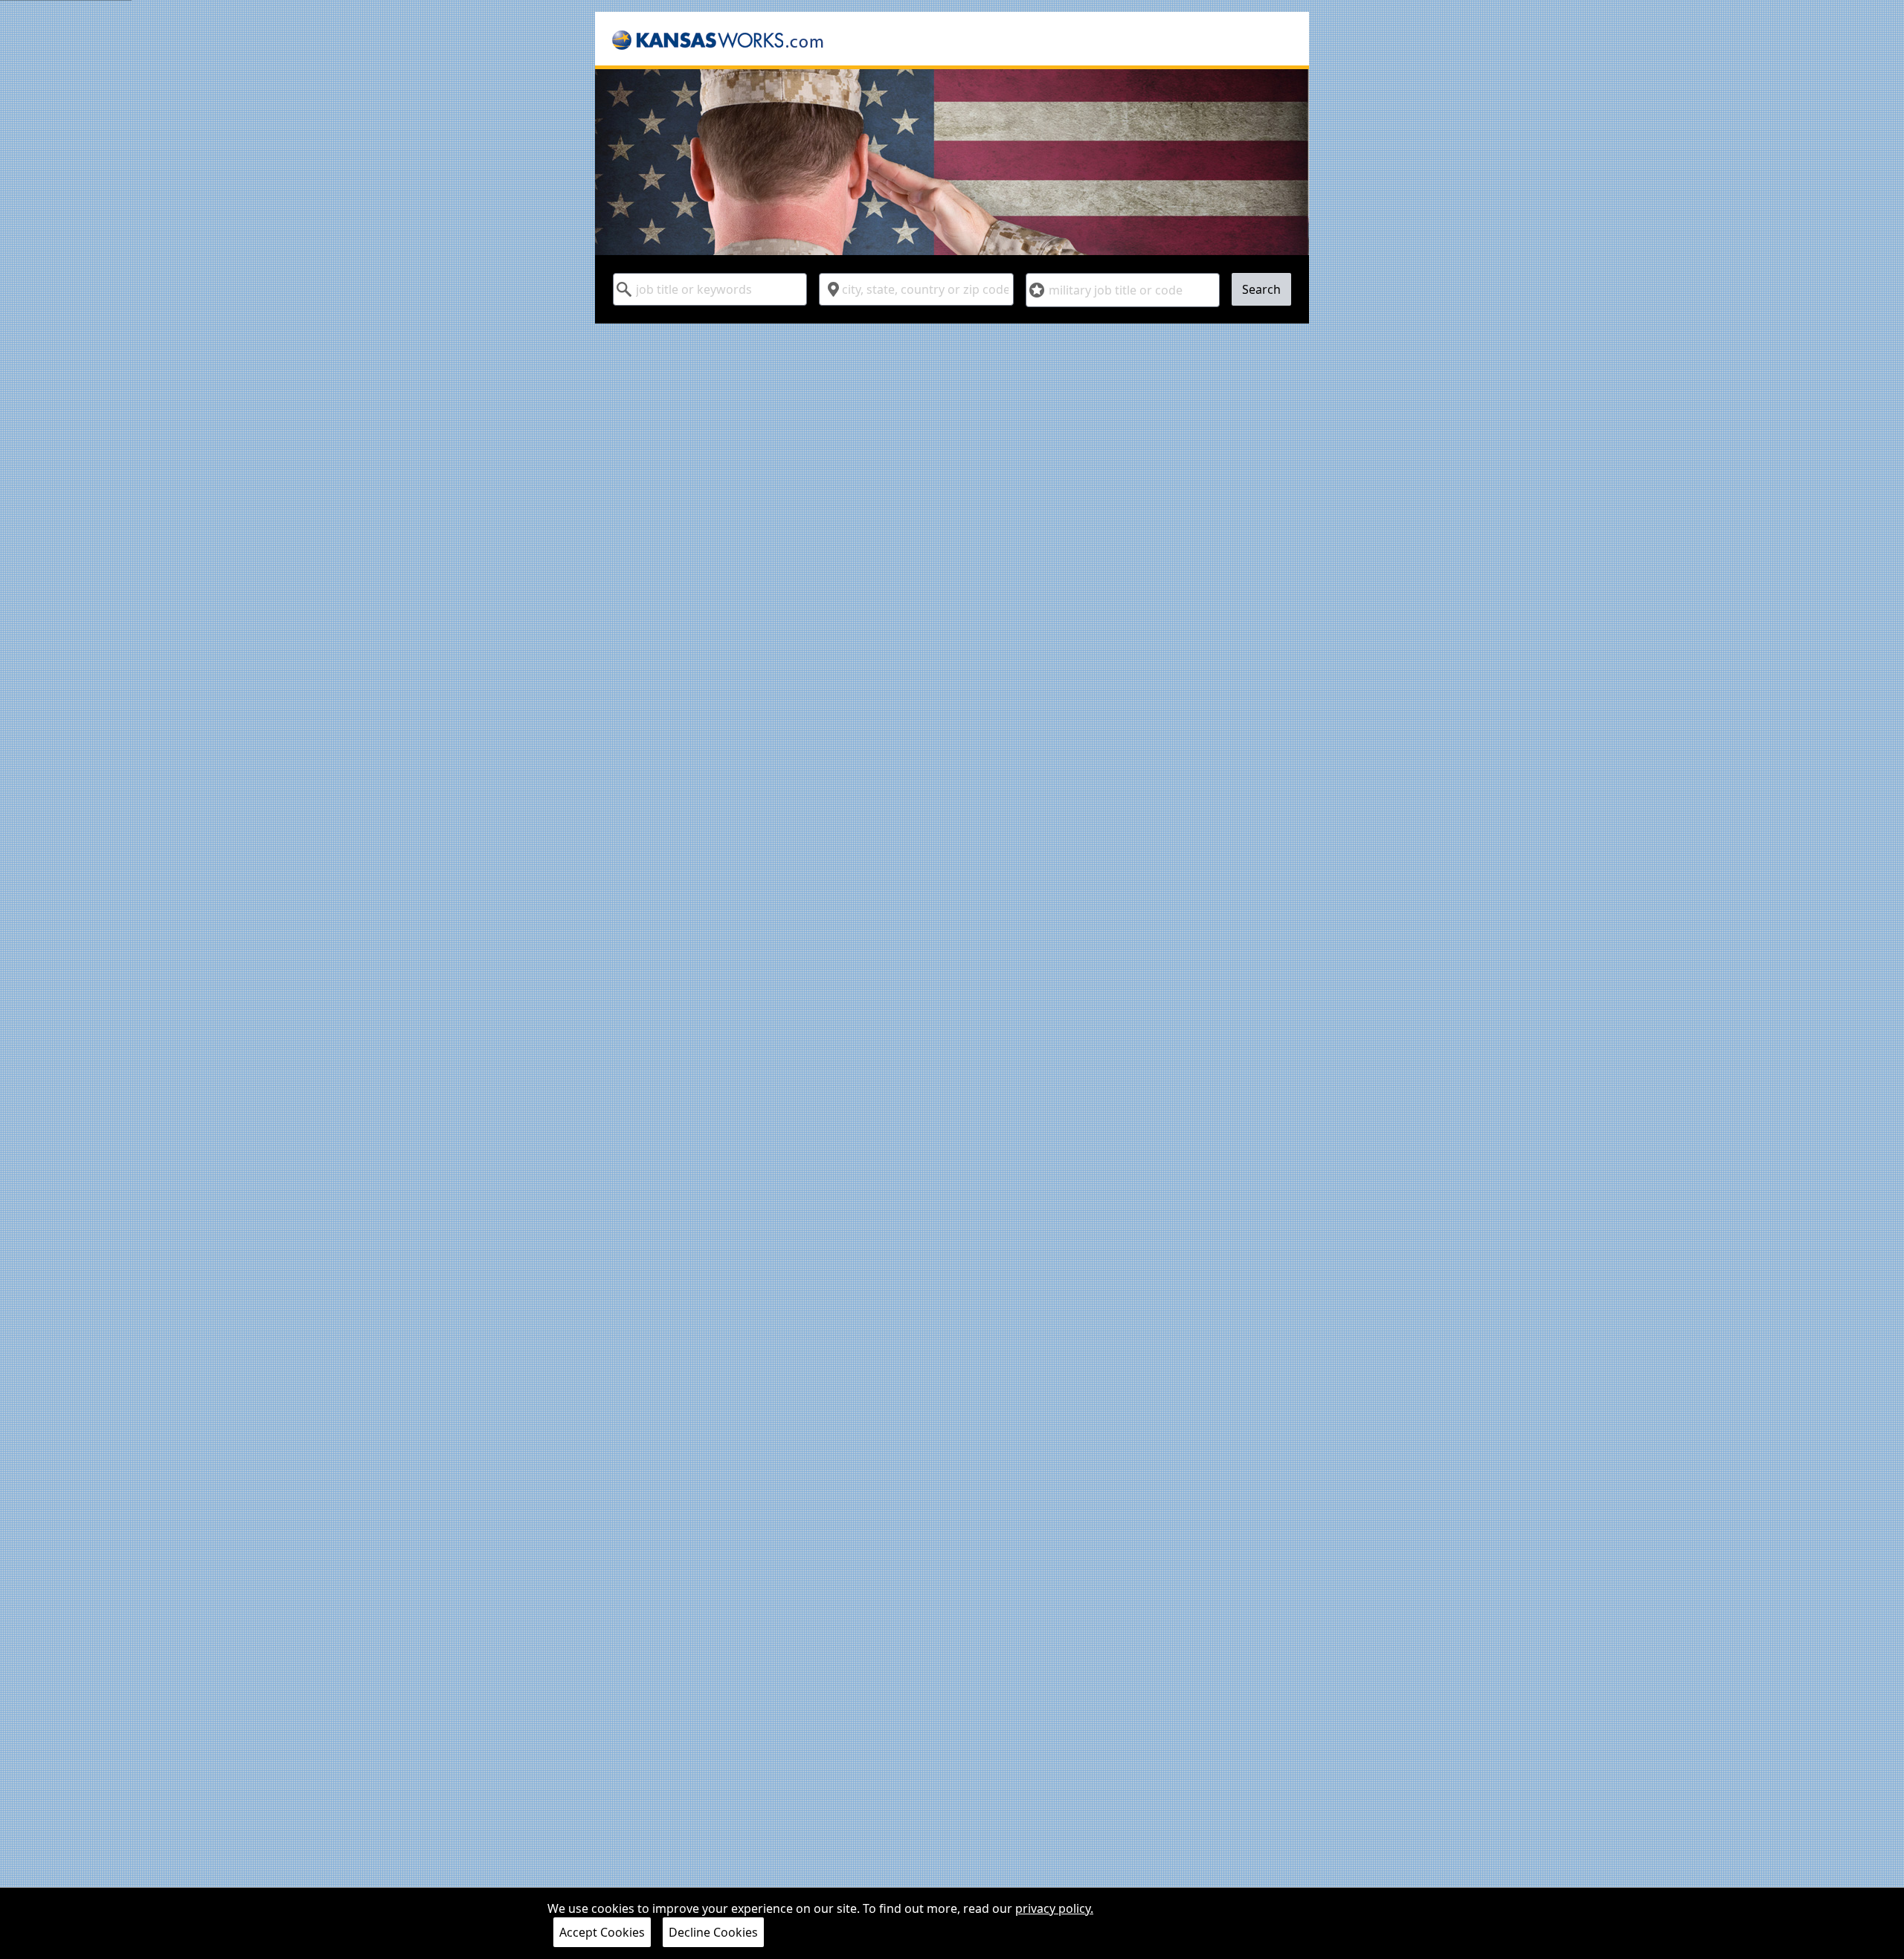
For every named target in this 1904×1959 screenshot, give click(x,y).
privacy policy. (1054, 1908)
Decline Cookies (713, 1932)
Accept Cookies (602, 1932)
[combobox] (710, 289)
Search (1261, 289)
